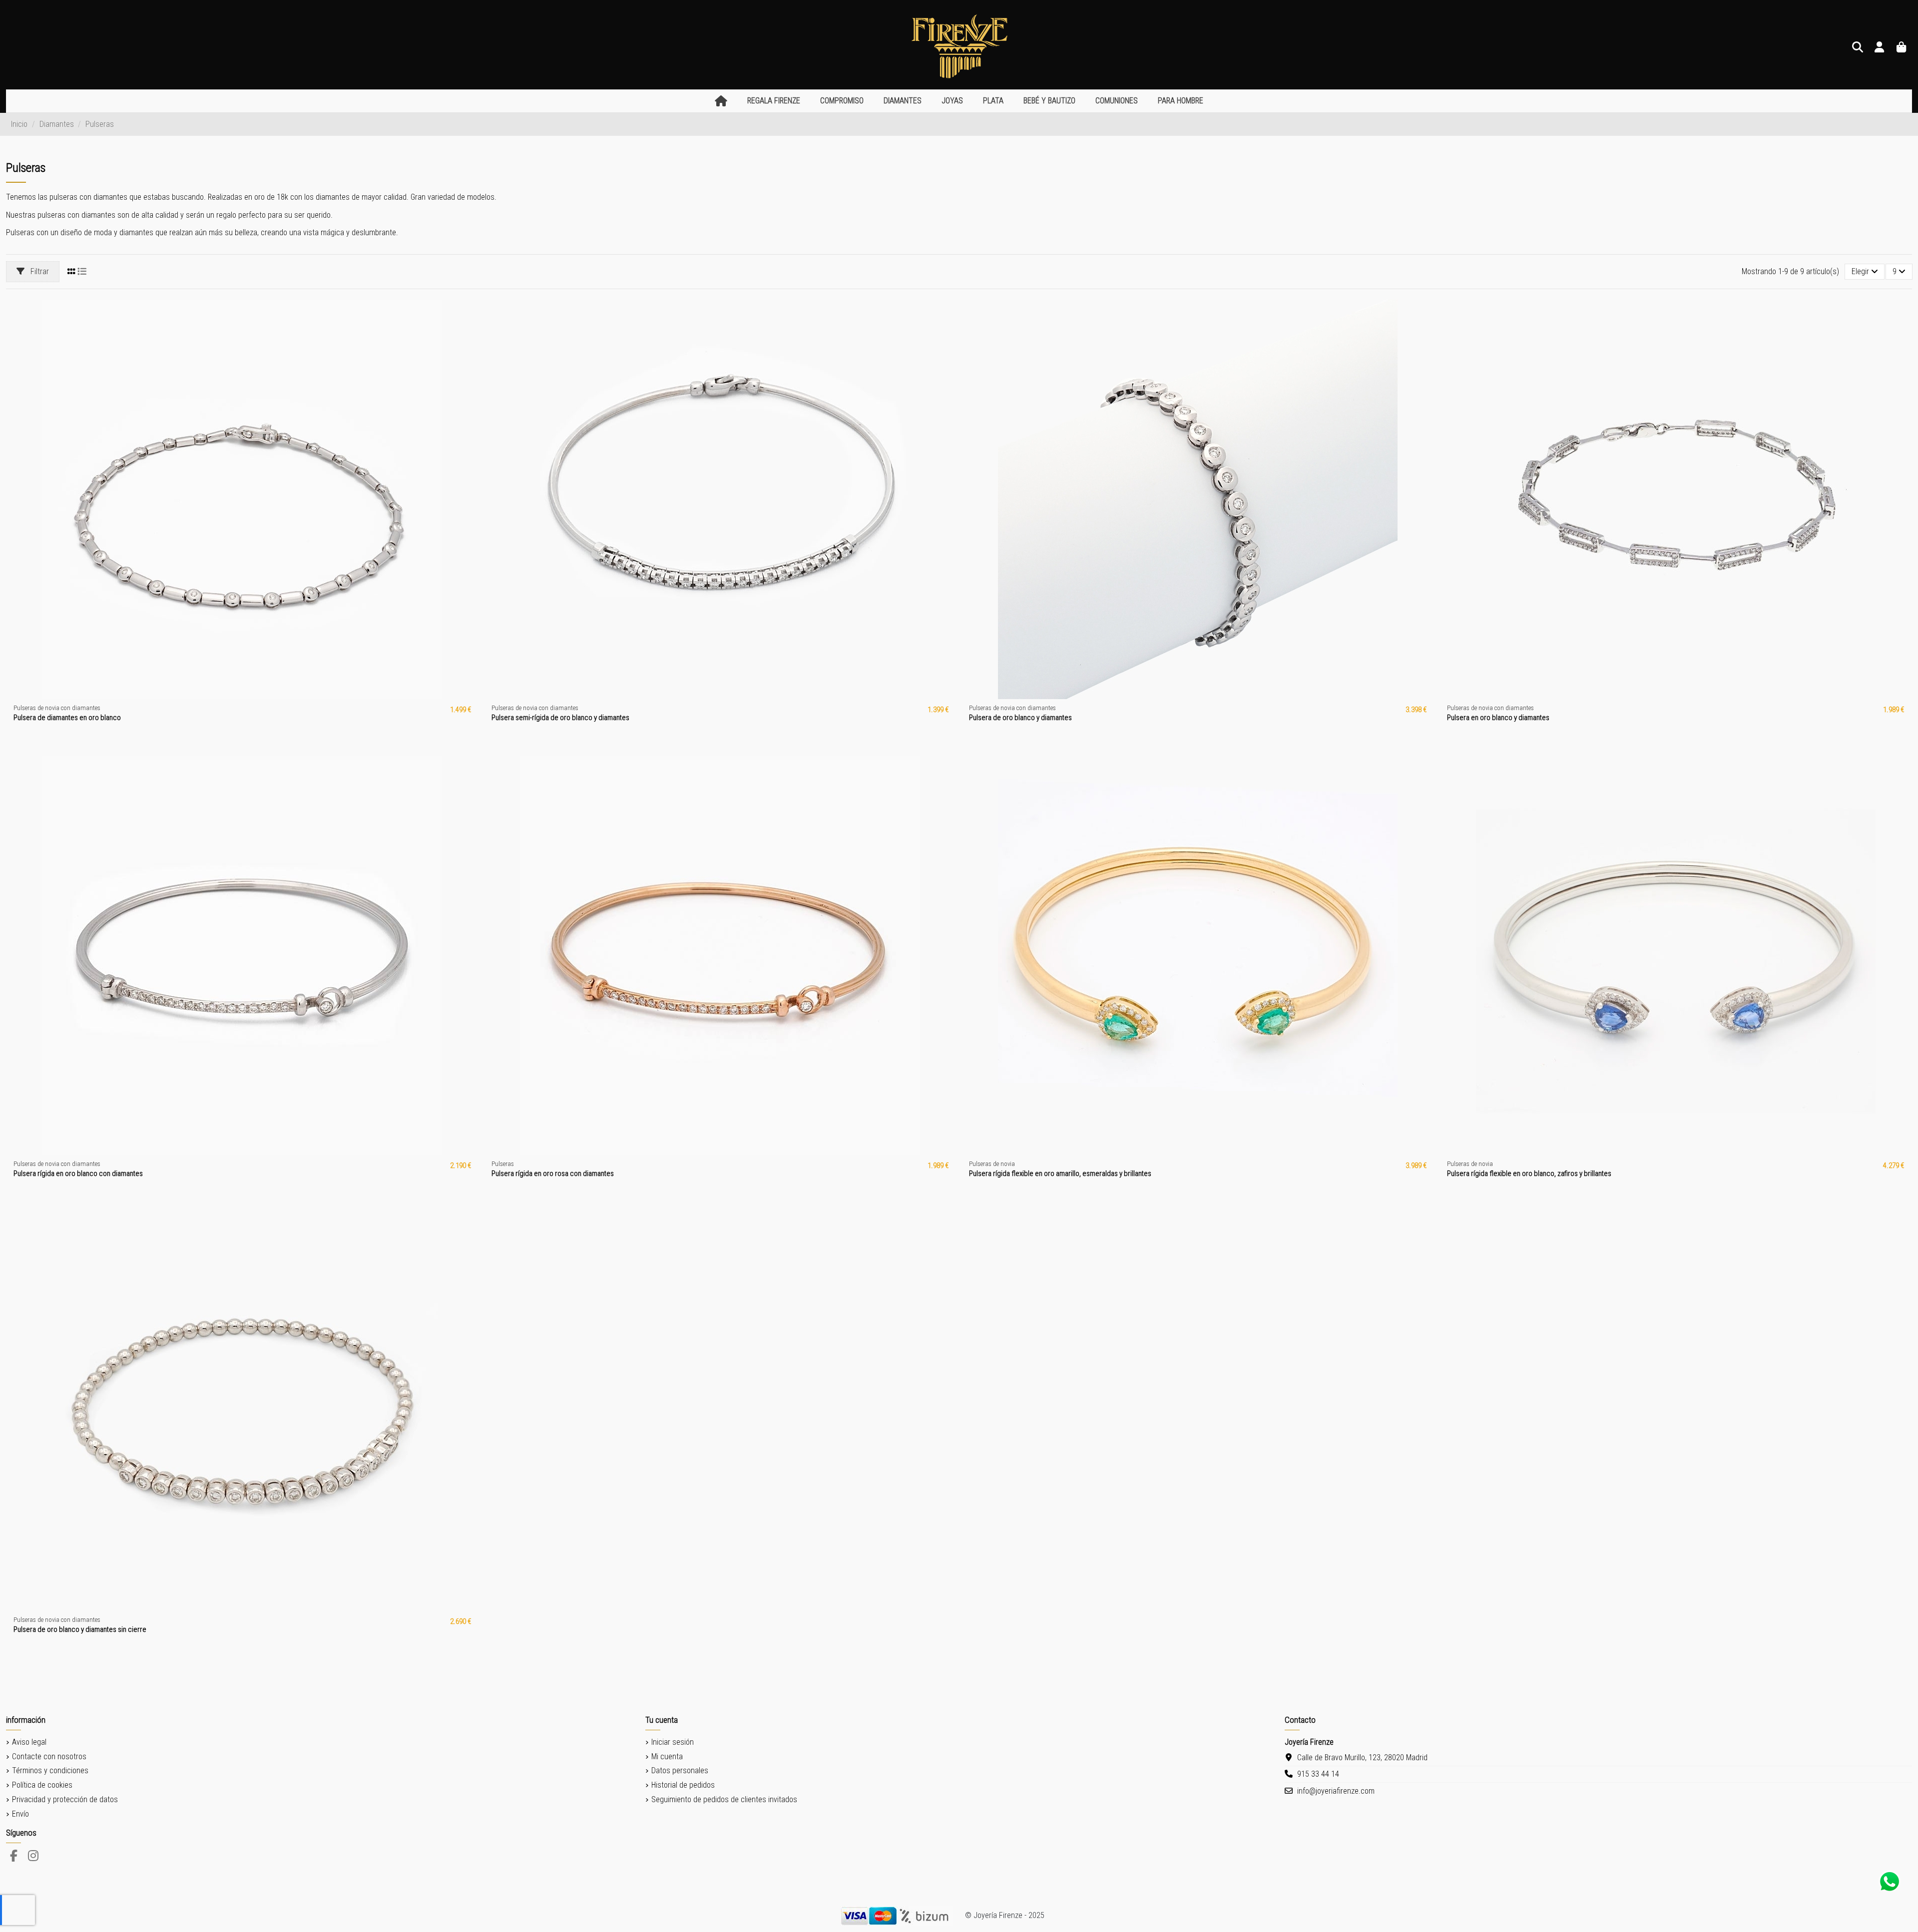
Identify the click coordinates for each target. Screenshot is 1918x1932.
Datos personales (680, 1770)
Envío (20, 1814)
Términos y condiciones (50, 1770)
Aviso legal (29, 1742)
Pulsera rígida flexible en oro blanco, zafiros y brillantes (1529, 1173)
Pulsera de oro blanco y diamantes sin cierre (80, 1629)
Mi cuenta (667, 1756)
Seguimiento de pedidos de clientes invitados (724, 1799)
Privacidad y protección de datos (65, 1799)
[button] (774, 101)
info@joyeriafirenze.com (1336, 1791)
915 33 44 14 (1318, 1774)
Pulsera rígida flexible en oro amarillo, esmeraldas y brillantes (1060, 1173)
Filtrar (39, 271)
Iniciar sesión (673, 1742)
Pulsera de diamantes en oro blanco (67, 718)
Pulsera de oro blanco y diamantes (1020, 718)
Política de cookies (42, 1785)
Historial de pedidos (683, 1785)
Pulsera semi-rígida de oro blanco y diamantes (560, 718)
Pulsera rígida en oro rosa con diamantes (553, 1173)
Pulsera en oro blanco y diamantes (1498, 718)
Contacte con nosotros (49, 1756)
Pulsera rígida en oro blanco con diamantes (78, 1173)
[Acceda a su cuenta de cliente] (1880, 48)
